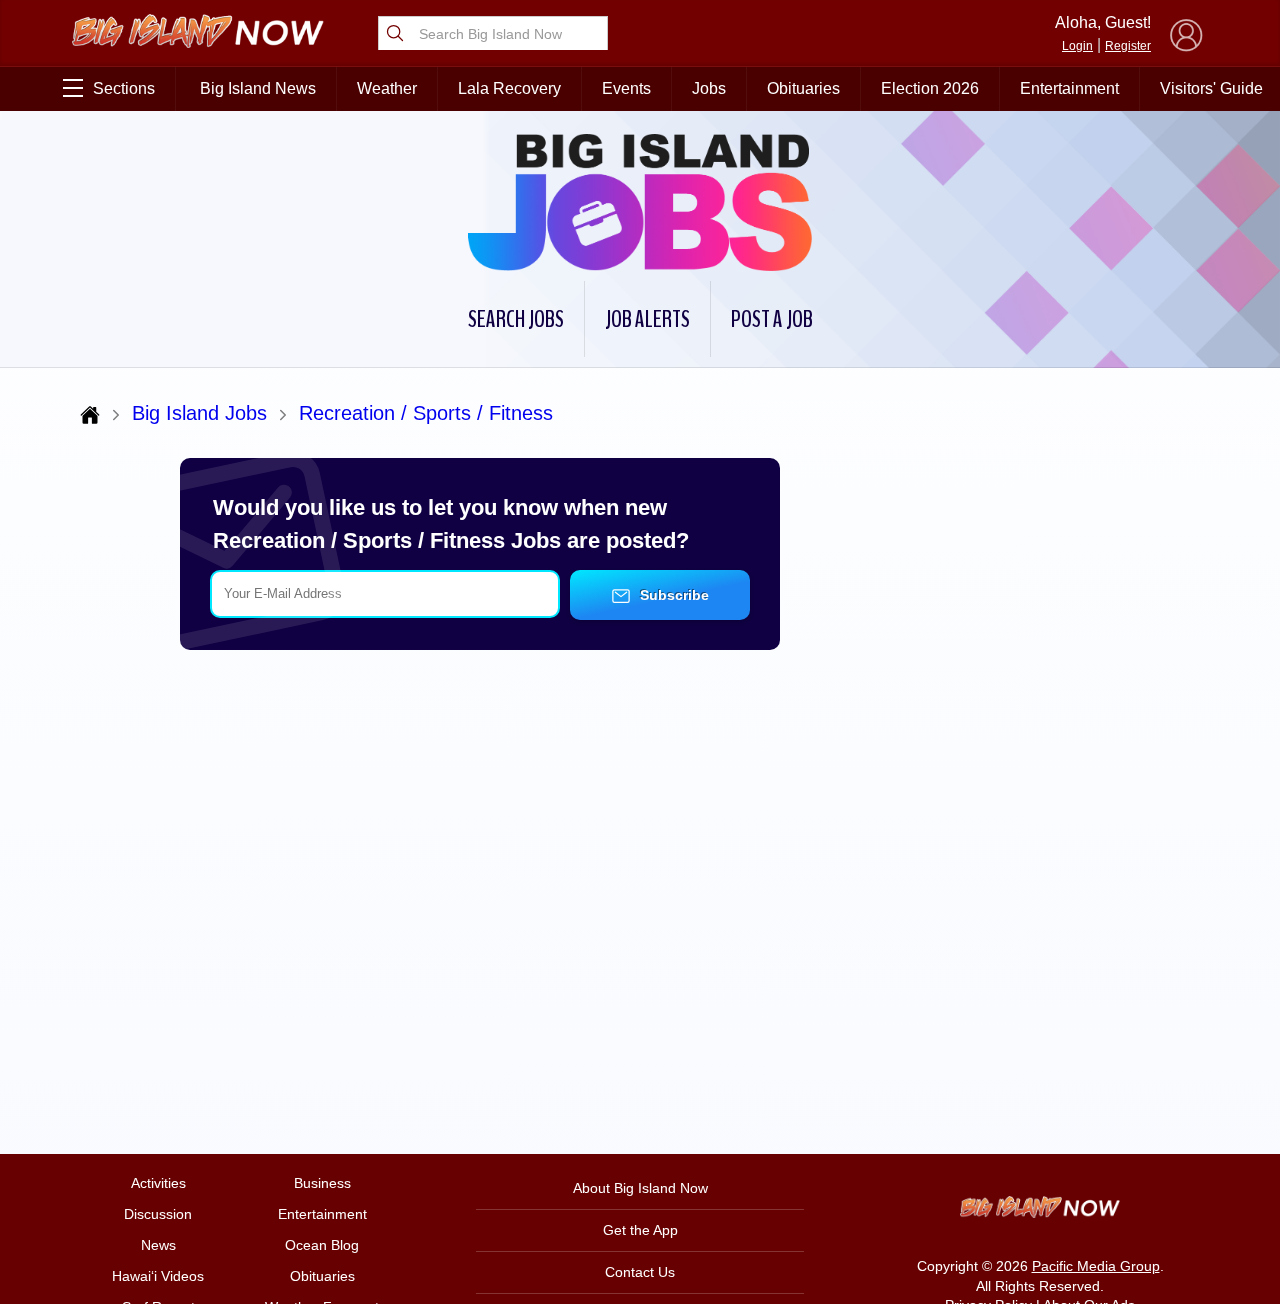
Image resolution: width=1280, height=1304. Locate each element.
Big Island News (258, 88)
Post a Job (772, 319)
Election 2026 (930, 88)
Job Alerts (647, 319)
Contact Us (640, 1272)
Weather (387, 88)
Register (1128, 46)
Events (626, 88)
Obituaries (803, 88)
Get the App (640, 1230)
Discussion (158, 1214)
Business (322, 1183)
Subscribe (672, 595)
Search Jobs (516, 319)
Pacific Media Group (1096, 1266)
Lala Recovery (509, 88)
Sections (124, 88)
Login (1077, 46)
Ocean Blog (322, 1245)
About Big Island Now (640, 1188)
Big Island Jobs (199, 413)
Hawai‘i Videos (158, 1276)
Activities (158, 1183)
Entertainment (1069, 88)
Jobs (709, 88)
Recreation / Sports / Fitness (426, 413)
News (158, 1245)
